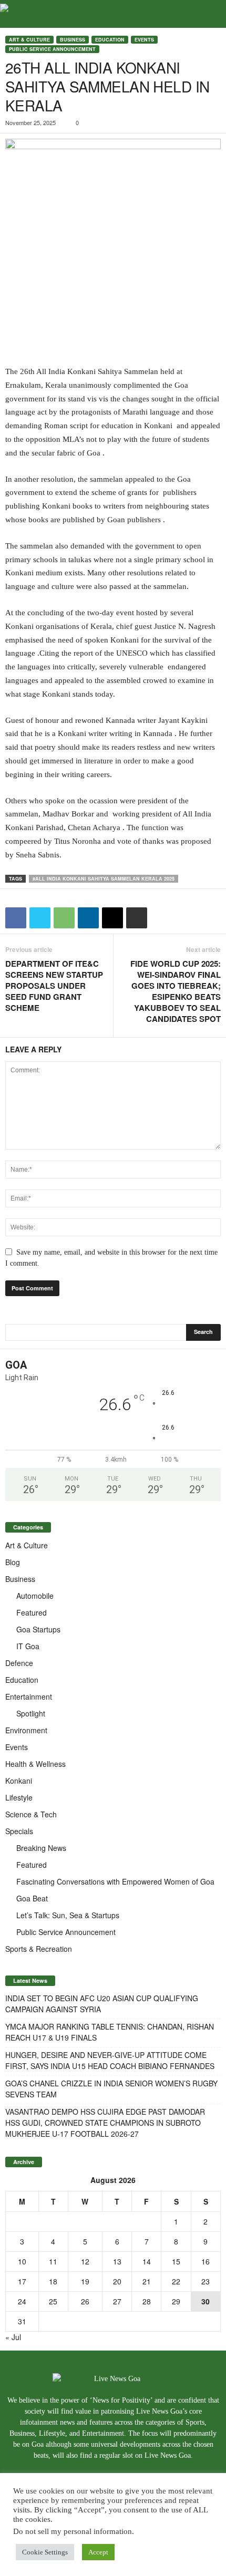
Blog (13, 1562)
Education (110, 40)
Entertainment (29, 1696)
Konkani (19, 1781)
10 (22, 2261)
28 (147, 2301)
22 (176, 2281)
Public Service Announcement (52, 49)
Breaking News (41, 1848)
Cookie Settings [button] (45, 2552)
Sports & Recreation (39, 1949)
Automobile (35, 1596)
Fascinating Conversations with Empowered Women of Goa (115, 1881)
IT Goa (28, 1646)
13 (117, 2261)
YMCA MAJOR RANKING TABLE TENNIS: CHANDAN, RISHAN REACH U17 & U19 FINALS (110, 2032)
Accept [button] (98, 2552)
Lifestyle (19, 1797)
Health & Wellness (35, 1764)
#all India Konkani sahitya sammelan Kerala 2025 (104, 879)
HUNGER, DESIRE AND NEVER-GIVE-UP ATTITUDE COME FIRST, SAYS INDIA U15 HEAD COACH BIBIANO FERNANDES (110, 2060)
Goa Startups (38, 1629)
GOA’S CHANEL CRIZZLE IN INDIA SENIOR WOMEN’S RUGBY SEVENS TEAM (111, 2089)
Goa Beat (32, 1898)
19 (85, 2281)
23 (206, 2281)
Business (73, 40)
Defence (19, 1663)
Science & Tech (31, 1814)
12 (85, 2261)
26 (85, 2301)
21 (147, 2281)
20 (117, 2281)
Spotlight (31, 1713)
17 (22, 2281)
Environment (26, 1730)
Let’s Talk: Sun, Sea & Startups (68, 1915)
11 (53, 2261)
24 (22, 2301)
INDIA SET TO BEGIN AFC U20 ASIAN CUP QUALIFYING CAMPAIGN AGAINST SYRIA (102, 2004)
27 (117, 2301)
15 (176, 2261)
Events (144, 40)
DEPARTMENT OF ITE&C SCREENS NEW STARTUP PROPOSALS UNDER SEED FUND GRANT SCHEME (54, 986)
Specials (19, 1831)
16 (206, 2261)
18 (53, 2281)
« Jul (13, 2337)
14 (147, 2261)
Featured (32, 1612)
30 (206, 2301)
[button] (210, 14)
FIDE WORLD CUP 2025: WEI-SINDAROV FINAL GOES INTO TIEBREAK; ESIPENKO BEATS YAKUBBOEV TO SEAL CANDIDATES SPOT (176, 991)
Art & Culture (29, 40)
